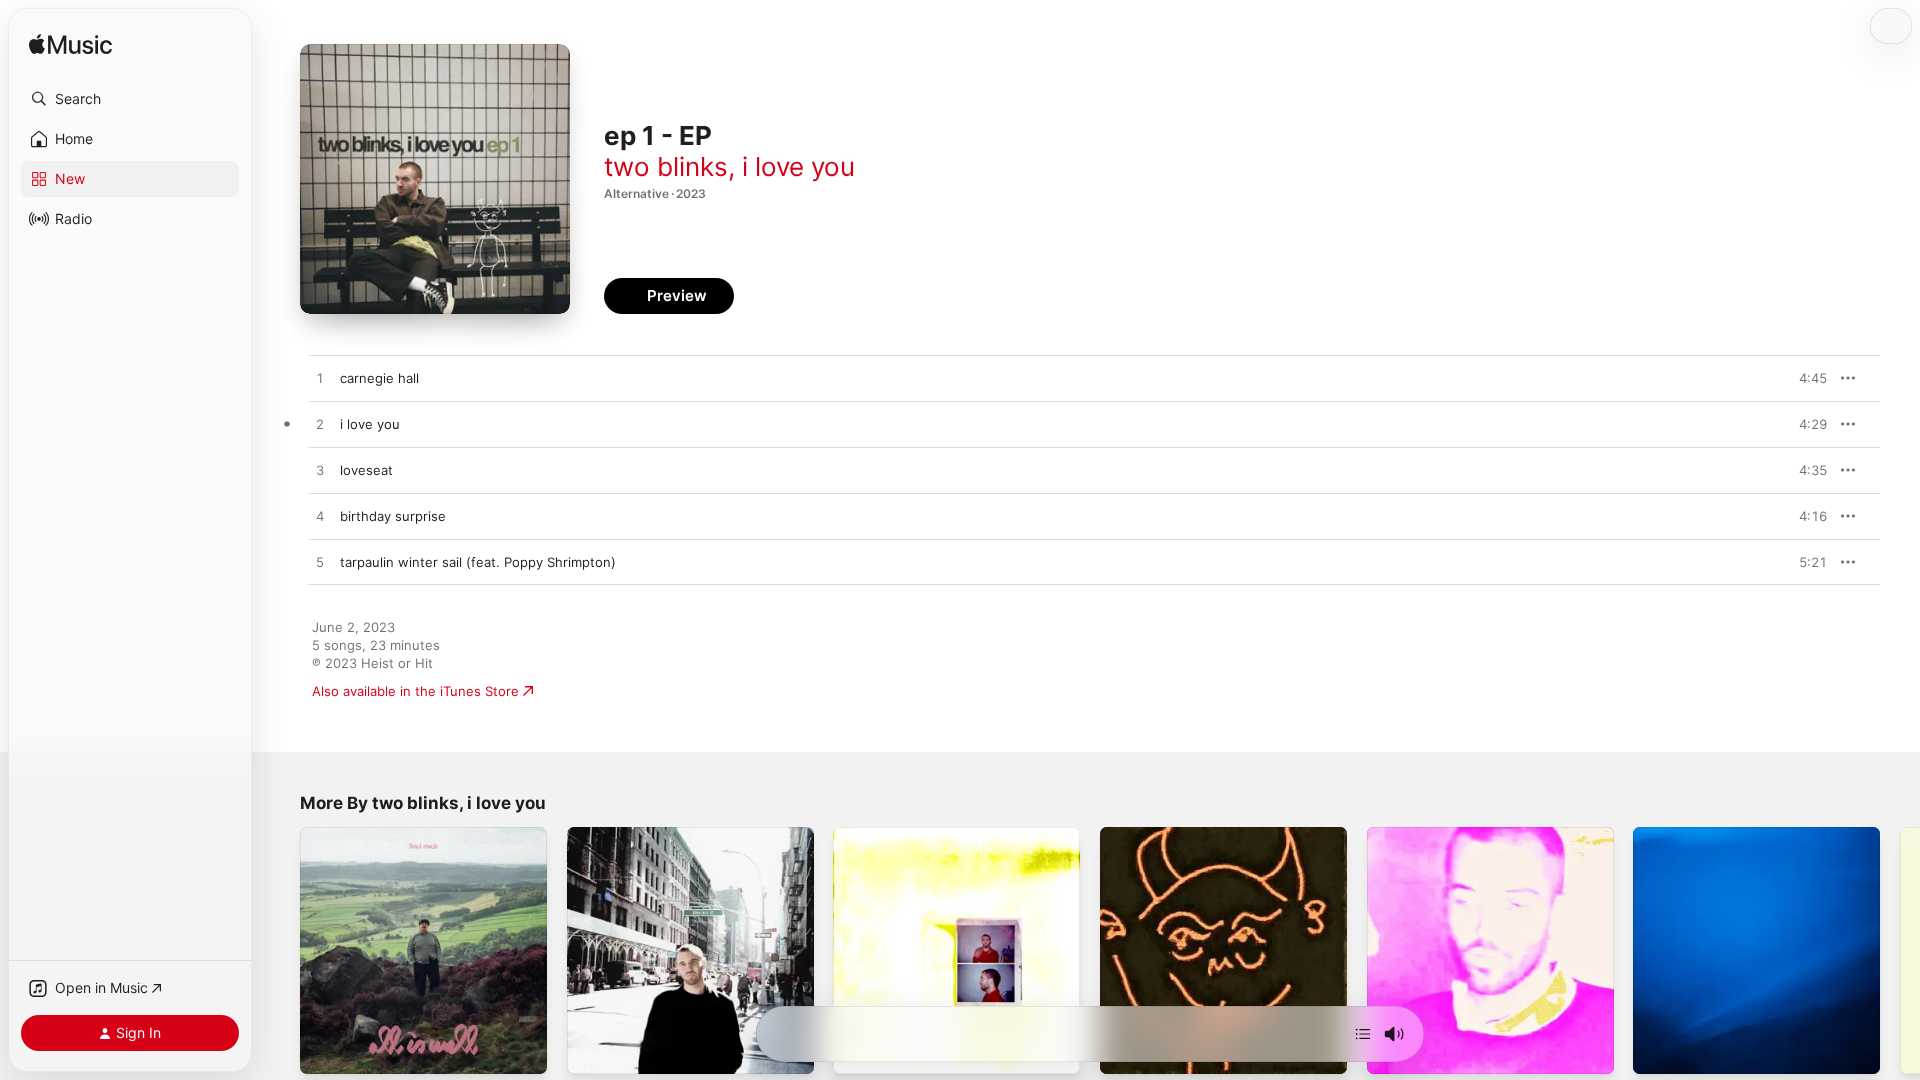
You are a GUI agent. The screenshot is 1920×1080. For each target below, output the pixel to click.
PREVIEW (1805, 378)
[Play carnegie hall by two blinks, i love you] (320, 379)
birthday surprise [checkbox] (393, 516)
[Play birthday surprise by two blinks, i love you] (320, 517)
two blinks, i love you (729, 166)
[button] (130, 99)
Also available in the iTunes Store (415, 691)
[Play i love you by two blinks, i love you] (320, 425)
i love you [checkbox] (370, 424)
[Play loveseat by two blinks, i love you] (320, 471)
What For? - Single (1424, 835)
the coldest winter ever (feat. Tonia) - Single (1751, 843)
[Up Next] (1363, 1034)
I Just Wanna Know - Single (918, 835)
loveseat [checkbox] (366, 470)
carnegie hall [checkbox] (379, 378)
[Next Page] (1900, 950)
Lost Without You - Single (380, 835)
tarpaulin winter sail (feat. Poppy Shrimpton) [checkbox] (478, 562)
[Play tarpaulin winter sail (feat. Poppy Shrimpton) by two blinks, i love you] (320, 563)
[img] (70, 45)
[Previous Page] (280, 950)
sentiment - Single (1157, 835)
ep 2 (581, 835)
